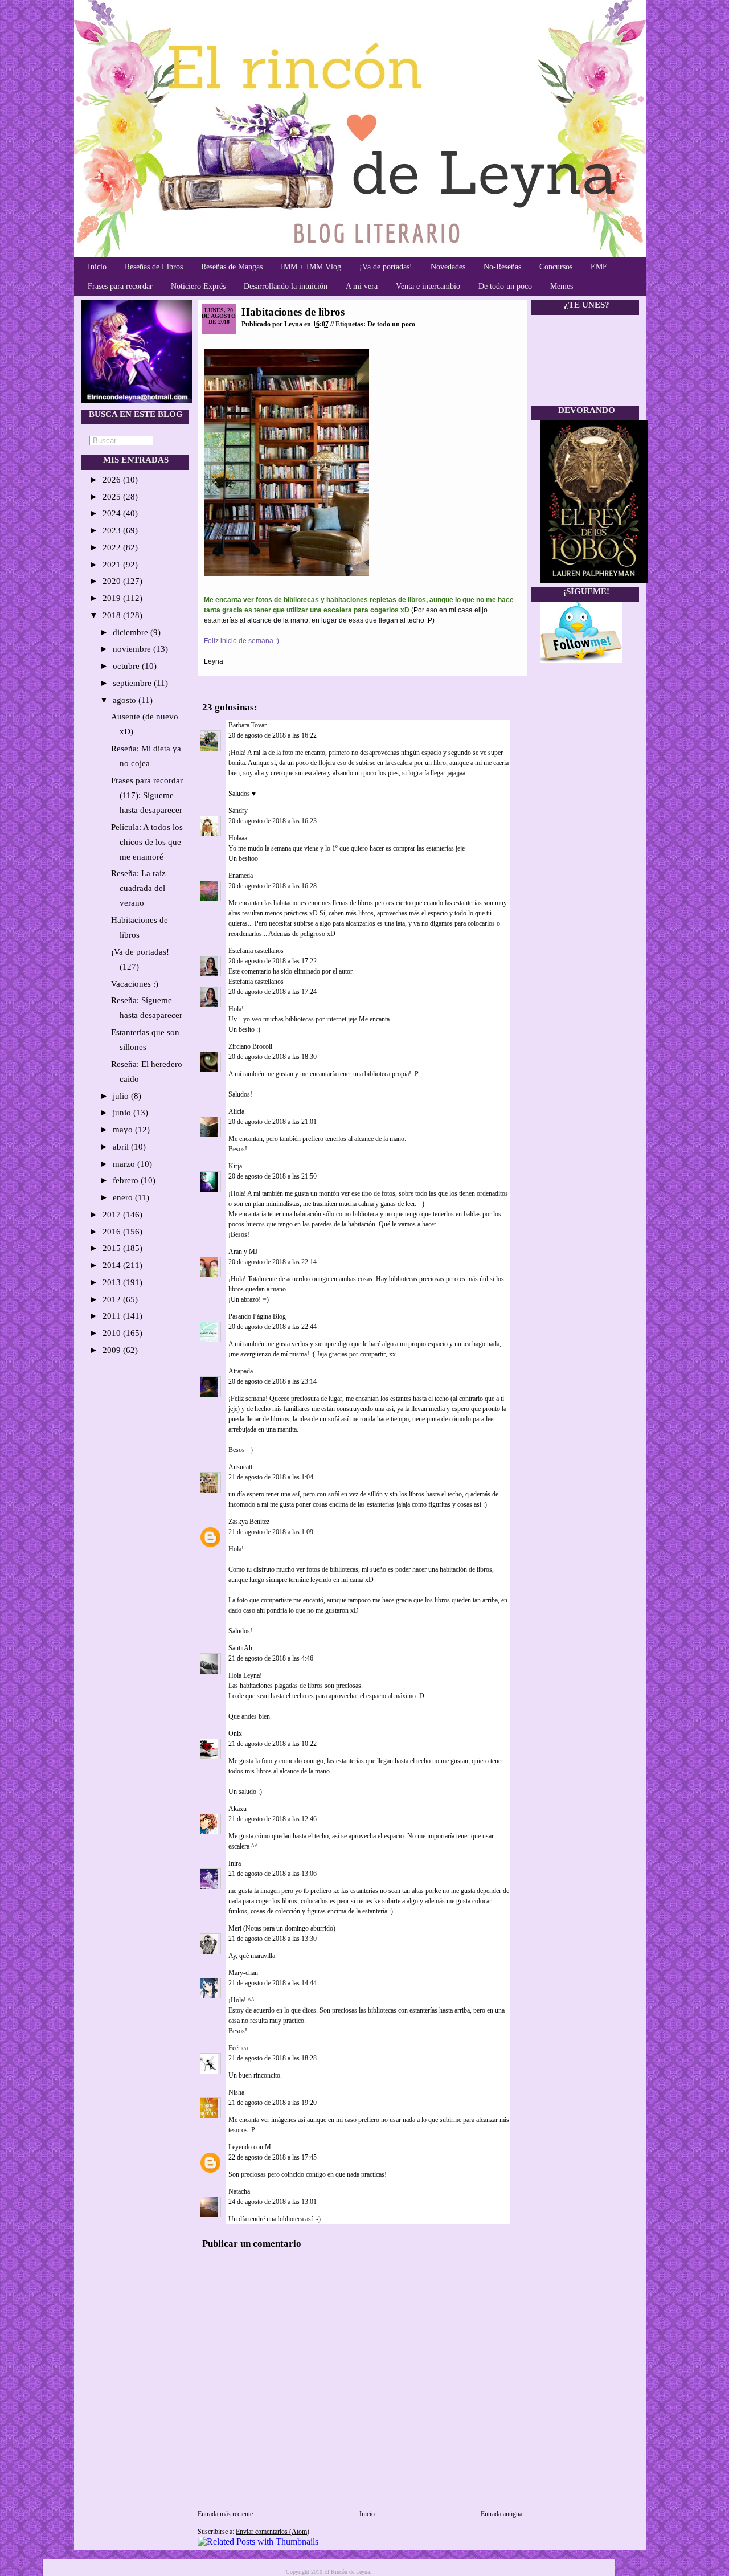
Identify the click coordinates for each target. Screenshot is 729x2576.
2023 (113, 530)
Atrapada (241, 1371)
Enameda (241, 876)
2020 (113, 581)
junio (123, 1113)
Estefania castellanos (256, 951)
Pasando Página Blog (257, 1316)
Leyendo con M (250, 2147)
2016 (113, 1232)
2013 (113, 1282)
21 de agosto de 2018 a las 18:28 (273, 2058)
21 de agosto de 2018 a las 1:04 (271, 1477)
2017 (113, 1215)
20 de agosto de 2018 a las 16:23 (273, 821)
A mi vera (362, 286)
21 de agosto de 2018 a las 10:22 (273, 1744)
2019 (113, 598)
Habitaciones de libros (293, 312)
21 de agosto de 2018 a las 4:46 (271, 1658)
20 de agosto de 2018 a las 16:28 (273, 886)
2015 (113, 1248)
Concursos (556, 267)
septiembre (133, 683)
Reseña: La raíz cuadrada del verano (138, 888)
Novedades (448, 267)
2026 (113, 480)
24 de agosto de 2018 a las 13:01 (273, 2202)
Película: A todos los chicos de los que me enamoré (147, 842)
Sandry (238, 811)
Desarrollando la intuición (286, 286)
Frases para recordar (120, 286)
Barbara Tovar (247, 725)
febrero (127, 1180)
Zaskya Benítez (249, 1522)
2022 (113, 547)
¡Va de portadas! (386, 267)
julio (122, 1096)
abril (122, 1147)
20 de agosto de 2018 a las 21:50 (273, 1176)
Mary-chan (243, 1973)
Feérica (238, 2048)
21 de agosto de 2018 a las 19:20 (273, 2103)
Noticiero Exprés (198, 286)
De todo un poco (505, 286)
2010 (113, 1333)
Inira (235, 1863)
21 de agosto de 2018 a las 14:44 (273, 1983)
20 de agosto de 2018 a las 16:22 (273, 735)
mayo (124, 1130)
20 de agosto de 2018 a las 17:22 (273, 961)
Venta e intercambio (428, 286)
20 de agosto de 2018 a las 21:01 (273, 1122)
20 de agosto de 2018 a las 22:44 (273, 1327)
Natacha (239, 2191)
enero (124, 1197)
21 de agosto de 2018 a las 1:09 (271, 1532)
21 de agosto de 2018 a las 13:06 (273, 1874)
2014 (113, 1265)
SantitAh (240, 1648)
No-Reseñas (502, 267)
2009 (113, 1350)
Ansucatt (240, 1467)
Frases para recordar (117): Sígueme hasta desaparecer (147, 795)
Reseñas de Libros (154, 267)
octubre (127, 666)
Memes (562, 286)
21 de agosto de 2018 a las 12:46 (273, 1819)
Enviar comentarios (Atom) (273, 2532)
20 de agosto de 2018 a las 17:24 (273, 992)
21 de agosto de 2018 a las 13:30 (273, 1939)
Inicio (97, 267)
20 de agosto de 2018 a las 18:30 (273, 1057)
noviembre (133, 649)
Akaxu (237, 1809)
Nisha (236, 2092)
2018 (113, 615)
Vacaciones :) (135, 984)
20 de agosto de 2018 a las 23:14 (273, 1381)
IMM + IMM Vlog (311, 267)
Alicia (236, 1111)
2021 (113, 565)
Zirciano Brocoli (250, 1046)
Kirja (235, 1166)
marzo (125, 1164)
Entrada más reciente (225, 2514)
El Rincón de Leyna (347, 2572)
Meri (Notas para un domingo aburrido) (282, 1928)
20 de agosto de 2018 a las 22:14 (273, 1262)
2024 (113, 513)
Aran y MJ (243, 1252)
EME (599, 267)
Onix (235, 1733)
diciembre (132, 632)
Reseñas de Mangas (232, 267)
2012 (113, 1299)
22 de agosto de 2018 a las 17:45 (273, 2157)
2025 (113, 497)
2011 (113, 1316)
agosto (126, 700)
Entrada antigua (501, 2514)
